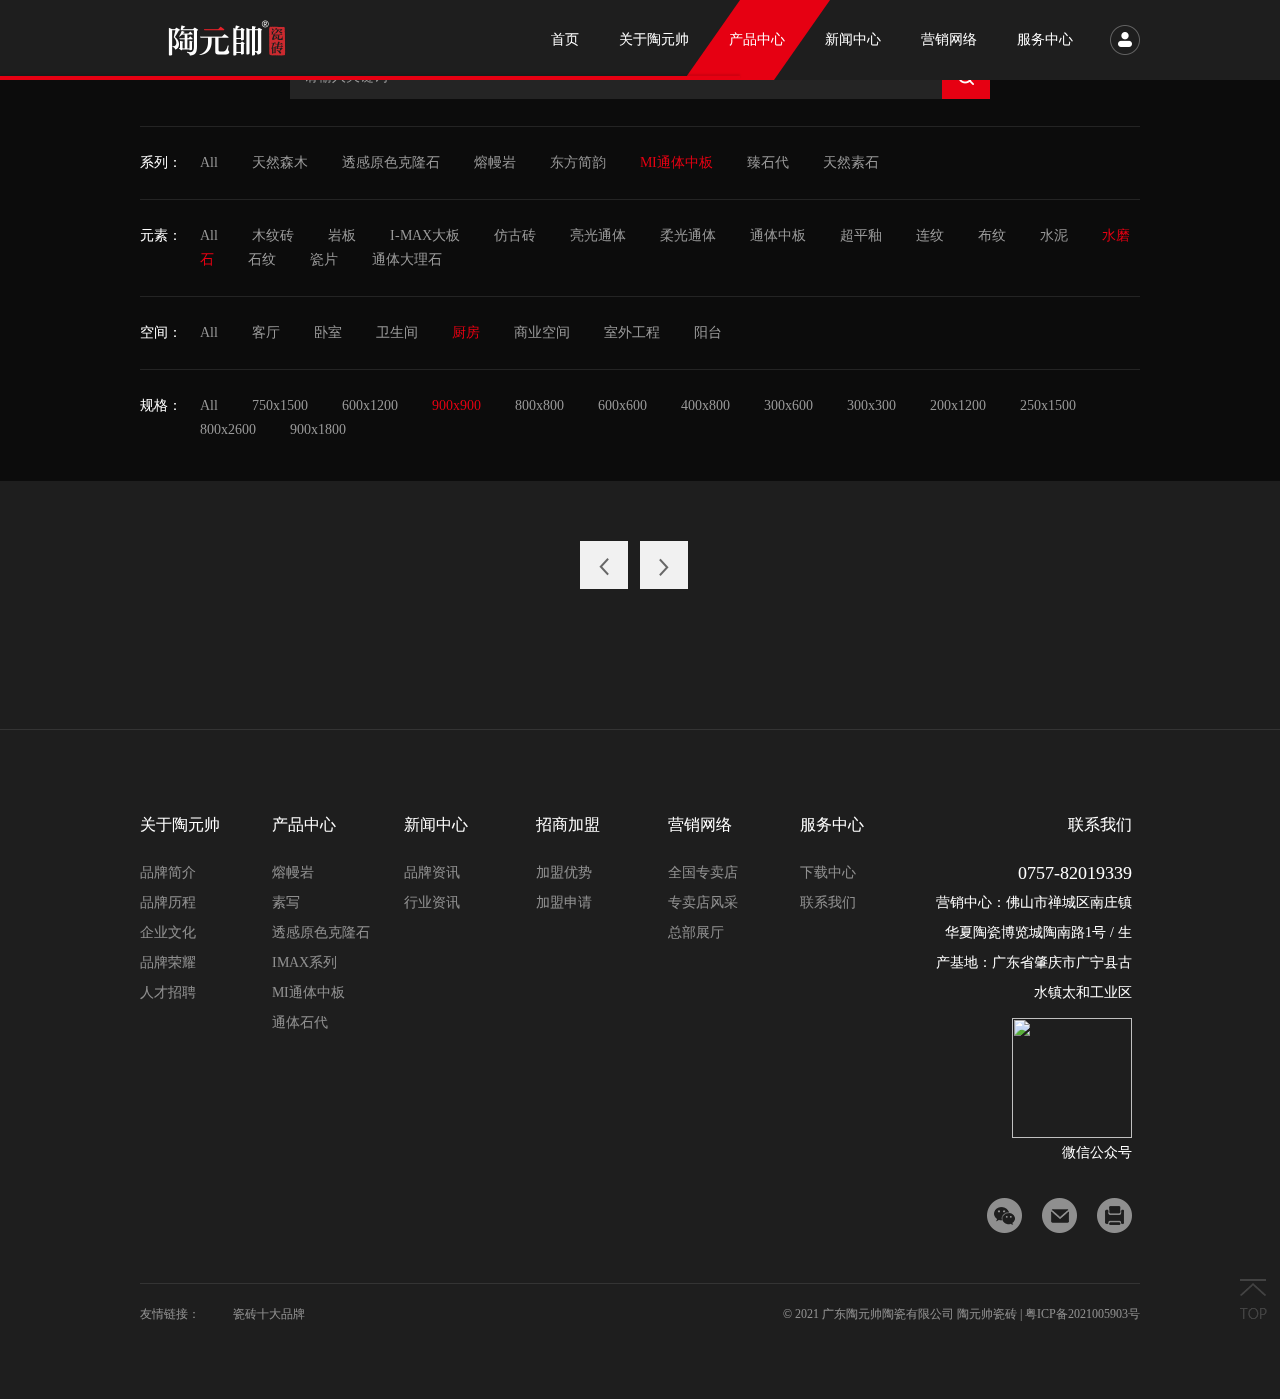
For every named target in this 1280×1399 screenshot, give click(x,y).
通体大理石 (407, 259)
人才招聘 (168, 992)
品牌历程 (168, 902)
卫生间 (397, 332)
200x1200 (958, 405)
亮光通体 (598, 235)
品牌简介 (168, 872)
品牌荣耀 (168, 962)
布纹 (992, 235)
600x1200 (370, 405)
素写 (286, 902)
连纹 (930, 235)
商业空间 (542, 332)
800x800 (539, 405)
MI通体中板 (676, 162)
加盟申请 (564, 902)
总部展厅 (696, 932)
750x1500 (280, 405)
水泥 (1054, 235)
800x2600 (228, 429)
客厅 (266, 332)
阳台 (708, 332)
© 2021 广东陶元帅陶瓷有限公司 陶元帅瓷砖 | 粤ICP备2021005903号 (961, 1314)
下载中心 (828, 872)
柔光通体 (688, 235)
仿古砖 (515, 235)
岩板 (342, 235)
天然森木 (280, 162)
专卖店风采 (703, 902)
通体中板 (778, 235)
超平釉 (861, 235)
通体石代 (300, 1022)
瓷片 (324, 259)
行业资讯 (432, 902)
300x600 (788, 405)
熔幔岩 (495, 162)
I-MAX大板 (425, 235)
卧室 (328, 332)
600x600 (622, 405)
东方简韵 (578, 162)
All (209, 162)
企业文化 (168, 932)
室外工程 (632, 332)
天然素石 (851, 162)
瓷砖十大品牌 (269, 1314)
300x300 (871, 405)
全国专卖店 (703, 872)
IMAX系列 (304, 962)
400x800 (705, 405)
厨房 (466, 332)
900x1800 (318, 429)
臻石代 (768, 162)
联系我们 (828, 902)
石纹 (262, 259)
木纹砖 (273, 235)
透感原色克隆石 (391, 162)
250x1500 (1048, 405)
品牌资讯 (432, 872)
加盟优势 (564, 872)
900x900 (456, 405)
